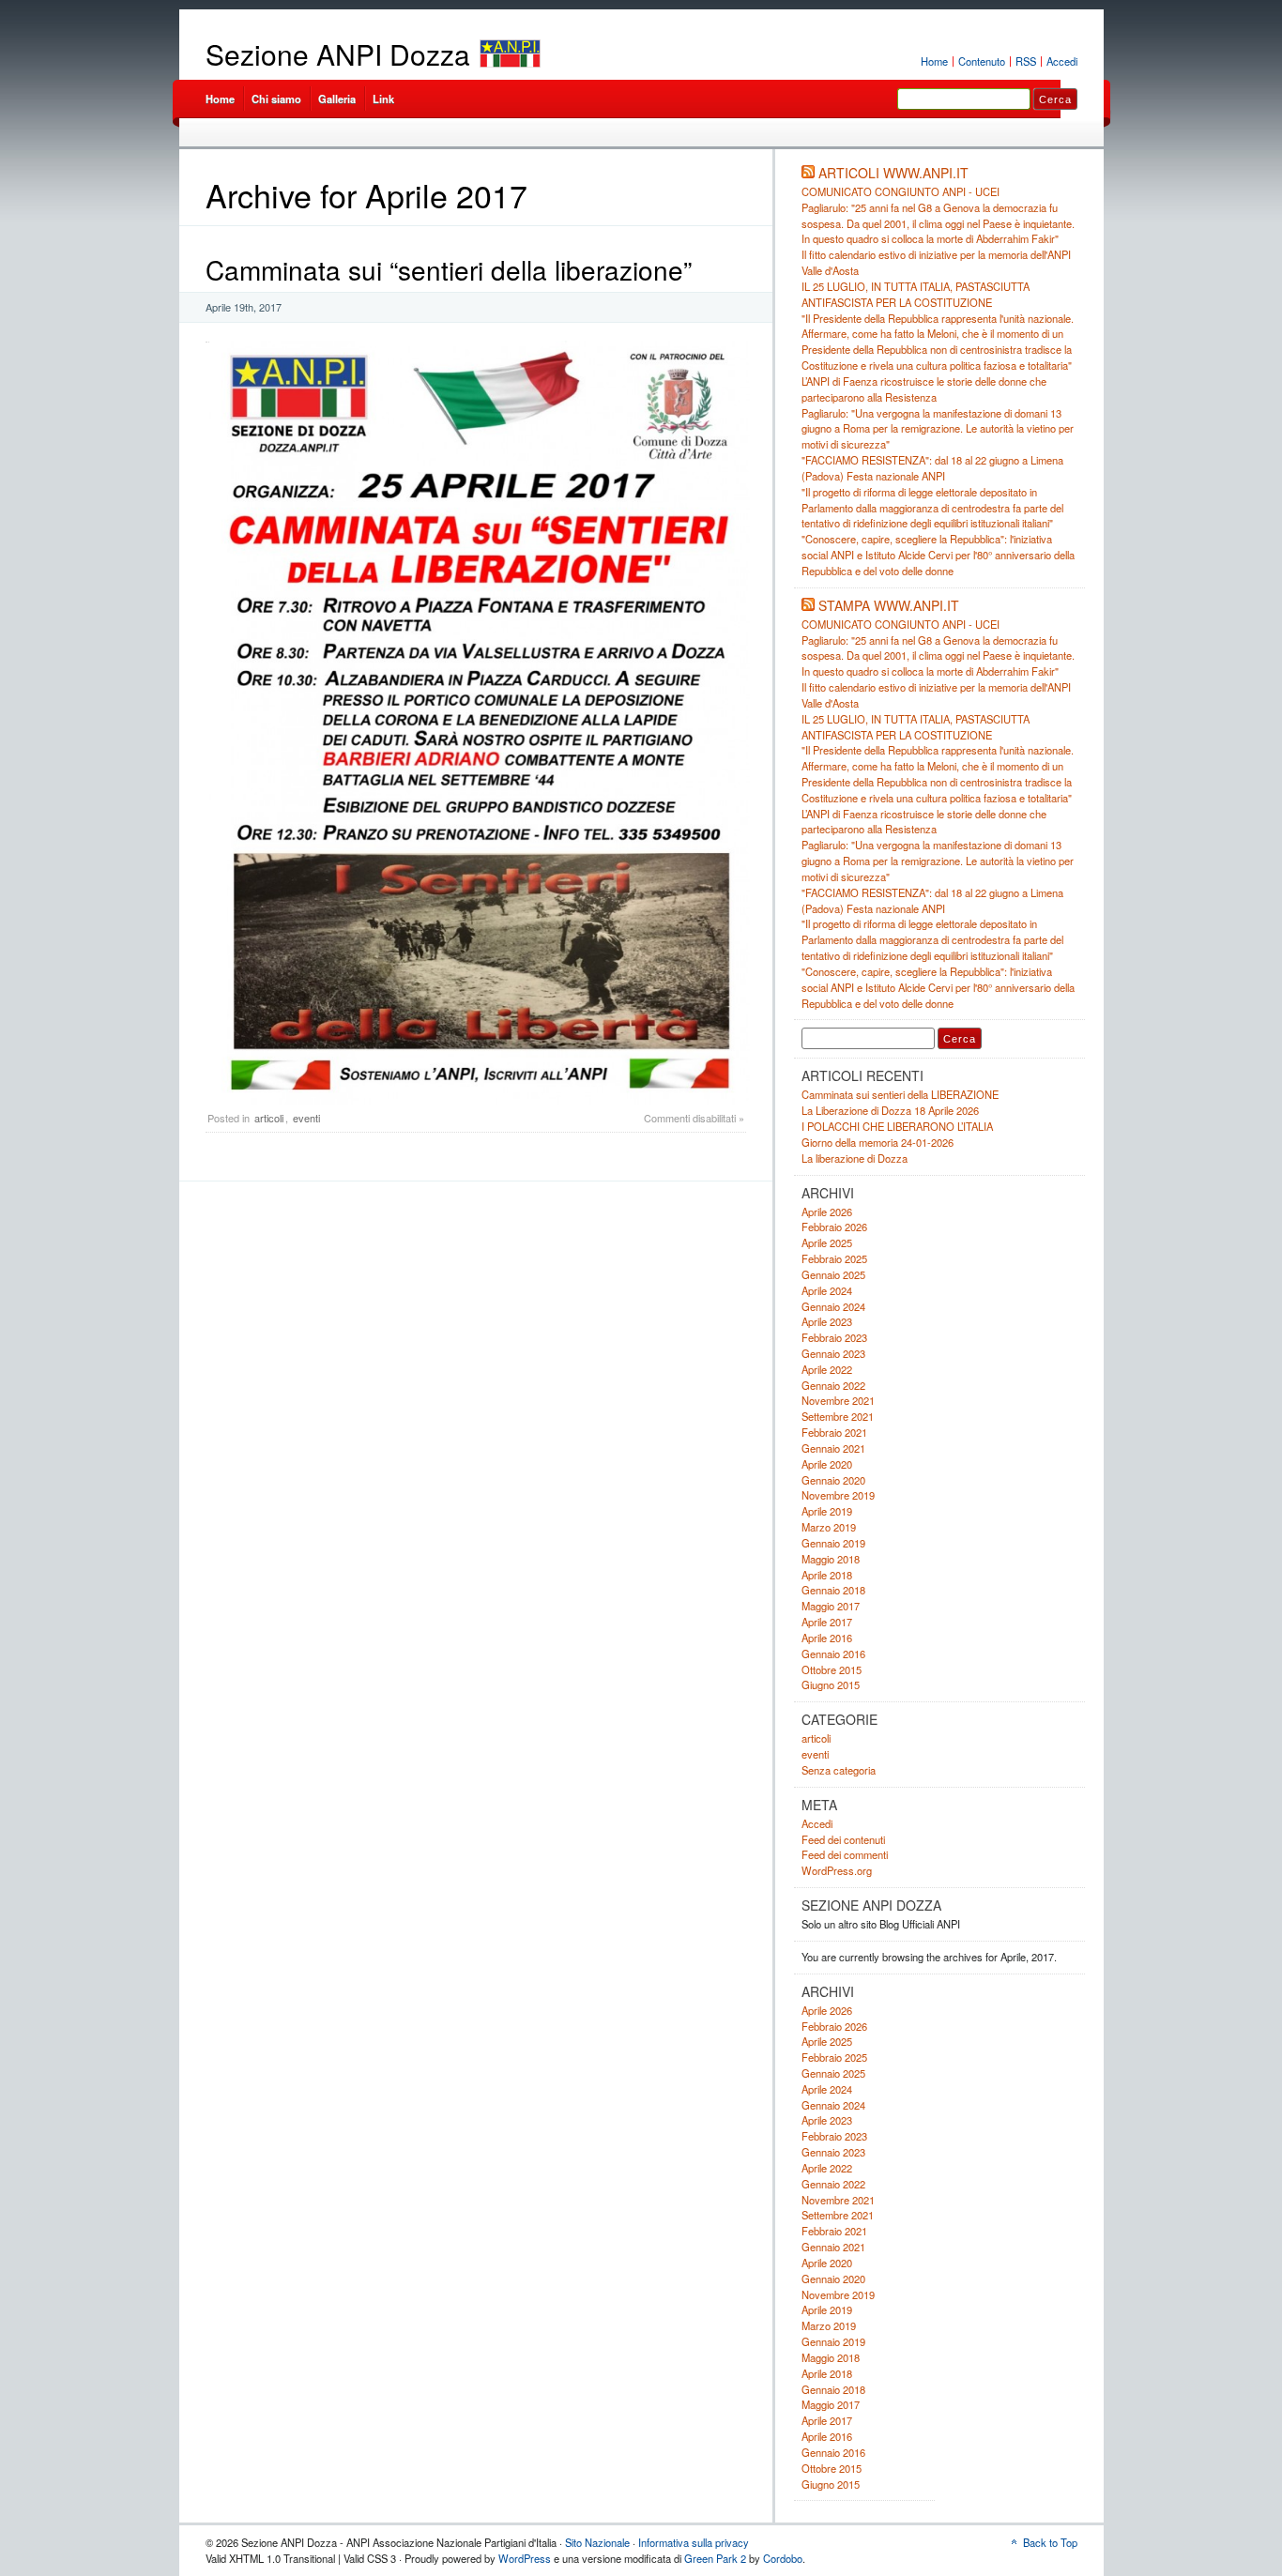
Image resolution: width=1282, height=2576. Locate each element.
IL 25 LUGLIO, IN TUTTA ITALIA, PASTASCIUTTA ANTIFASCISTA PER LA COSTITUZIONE (916, 294)
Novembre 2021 (838, 1400)
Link (383, 99)
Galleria (337, 99)
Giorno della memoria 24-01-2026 (878, 1142)
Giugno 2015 (831, 1684)
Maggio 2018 (831, 1559)
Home (934, 61)
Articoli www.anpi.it (893, 173)
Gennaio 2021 (833, 1448)
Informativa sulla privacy (694, 2542)
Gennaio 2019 (833, 1543)
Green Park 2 (715, 2558)
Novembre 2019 (838, 1495)
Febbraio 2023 (834, 1337)
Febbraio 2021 (834, 1432)
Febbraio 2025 (834, 1258)
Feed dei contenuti (843, 1839)
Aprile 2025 (827, 1242)
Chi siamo (276, 99)
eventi (306, 1118)
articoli (269, 1118)
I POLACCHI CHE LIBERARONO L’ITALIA (897, 1126)
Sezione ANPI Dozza (338, 54)
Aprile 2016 (827, 1638)
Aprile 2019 (827, 1511)
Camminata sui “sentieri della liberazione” (449, 269)
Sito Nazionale (597, 2542)
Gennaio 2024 (833, 1306)
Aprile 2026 (827, 1212)
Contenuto (982, 61)
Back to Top (1050, 2542)
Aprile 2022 (827, 1369)
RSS (1026, 61)
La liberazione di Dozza (855, 1158)
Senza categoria (839, 1770)
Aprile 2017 (827, 1622)
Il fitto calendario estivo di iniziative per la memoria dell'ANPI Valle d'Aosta (936, 695)
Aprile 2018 (827, 1575)
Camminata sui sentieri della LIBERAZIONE (900, 1094)
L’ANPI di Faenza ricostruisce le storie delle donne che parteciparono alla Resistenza (924, 389)
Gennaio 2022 (833, 1385)
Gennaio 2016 (833, 1654)
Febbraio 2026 (834, 1227)
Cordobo (783, 2558)
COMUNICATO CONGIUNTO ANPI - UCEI (900, 191)
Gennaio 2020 (833, 1480)
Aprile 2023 (827, 1321)
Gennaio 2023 (833, 1353)
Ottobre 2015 (832, 1669)
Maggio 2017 (831, 1606)
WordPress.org (837, 1870)
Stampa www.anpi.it (889, 605)
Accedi (1062, 61)
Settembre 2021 (838, 1416)
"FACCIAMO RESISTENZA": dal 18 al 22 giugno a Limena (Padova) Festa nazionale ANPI (932, 468)
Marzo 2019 (829, 1527)
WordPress (525, 2558)
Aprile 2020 (827, 1464)
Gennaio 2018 (833, 1590)
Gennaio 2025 (833, 1274)
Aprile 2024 (827, 1290)
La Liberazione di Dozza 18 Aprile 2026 (890, 1110)
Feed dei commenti (845, 1854)
